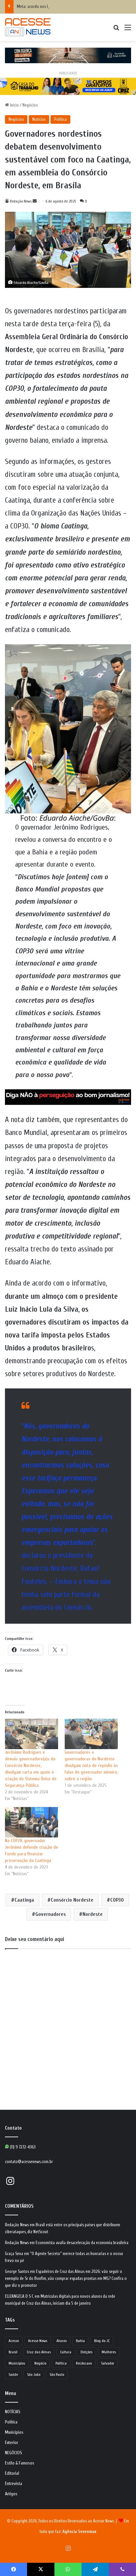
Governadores (51, 1914)
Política (60, 119)
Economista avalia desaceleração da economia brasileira (82, 2243)
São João (34, 2374)
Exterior (12, 2443)
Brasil (13, 2352)
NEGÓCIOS (14, 2453)
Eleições (86, 2352)
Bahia (80, 2341)
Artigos (11, 2494)
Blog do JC (102, 2341)
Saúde (13, 2374)
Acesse (14, 2341)
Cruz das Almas (39, 2352)
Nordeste (93, 1914)
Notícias (39, 119)
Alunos (62, 2341)
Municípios (17, 2363)
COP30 (117, 1900)
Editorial (12, 2473)
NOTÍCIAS (13, 2412)
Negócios (30, 105)
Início (14, 105)
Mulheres (109, 2352)
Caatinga (24, 1900)
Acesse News (38, 2341)
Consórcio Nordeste (72, 1900)
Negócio (40, 2363)
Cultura (66, 2352)
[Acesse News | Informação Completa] (28, 27)
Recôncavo (84, 2363)
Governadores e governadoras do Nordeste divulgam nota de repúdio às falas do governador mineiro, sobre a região (91, 1765)
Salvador (108, 2363)
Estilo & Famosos (20, 2463)
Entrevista (14, 2484)
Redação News (21, 201)
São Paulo (57, 2374)
